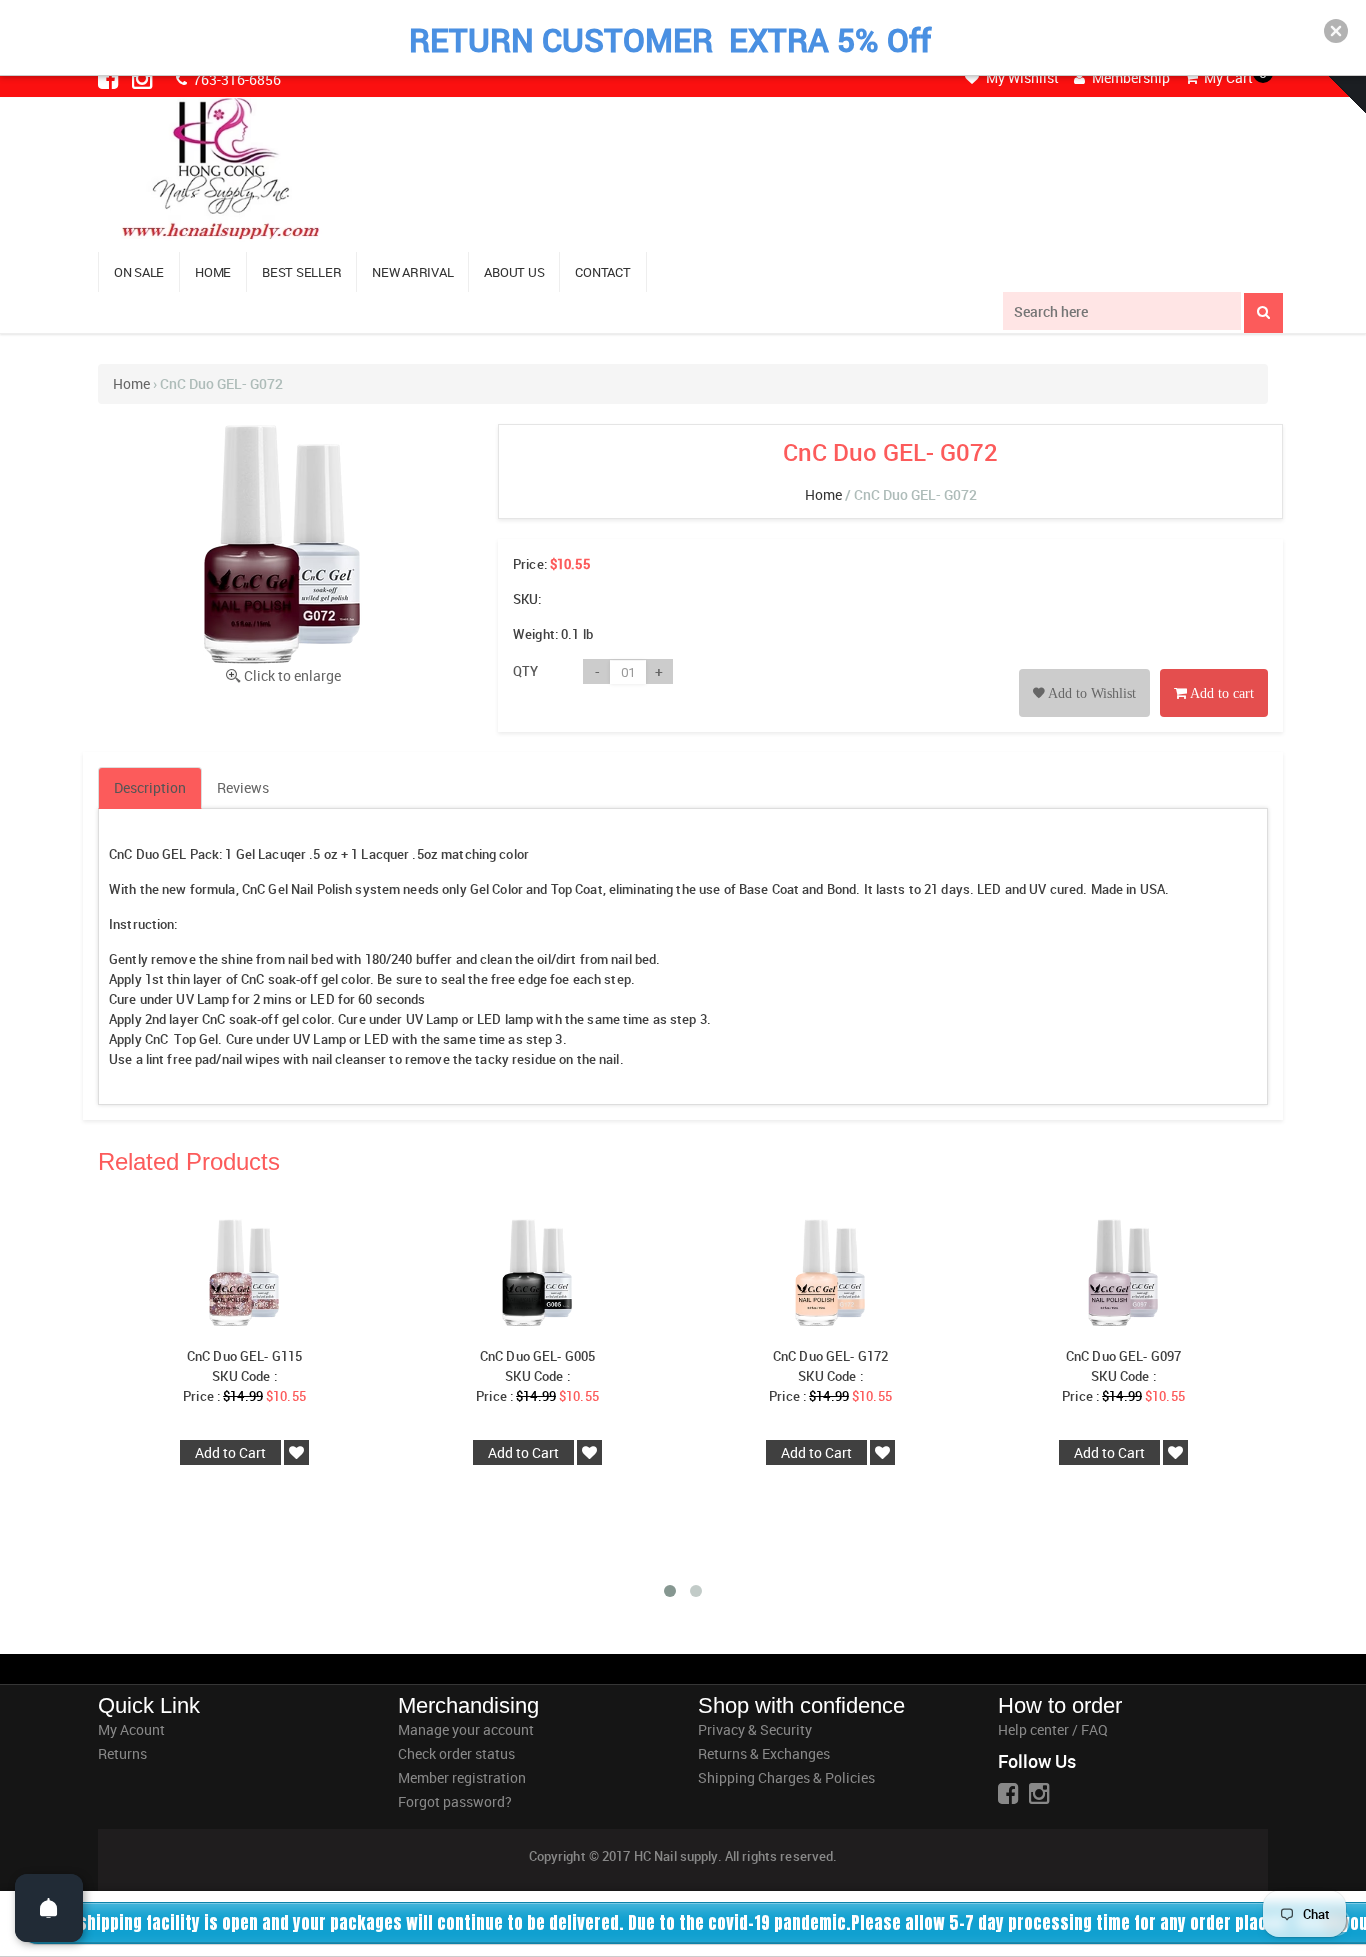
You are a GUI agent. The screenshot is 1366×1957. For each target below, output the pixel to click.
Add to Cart (230, 1452)
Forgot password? (455, 1801)
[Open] (49, 1908)
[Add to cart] (1214, 670)
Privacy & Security (755, 1729)
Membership (1129, 77)
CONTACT (602, 272)
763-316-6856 (235, 79)
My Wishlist (1021, 77)
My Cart (1227, 77)
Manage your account (466, 1729)
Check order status (456, 1753)
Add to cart (1220, 693)
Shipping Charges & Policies (786, 1777)
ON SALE (139, 272)
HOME (213, 272)
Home (131, 383)
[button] (1336, 31)
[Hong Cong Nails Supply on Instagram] (144, 78)
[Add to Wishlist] (1084, 670)
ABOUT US (514, 272)
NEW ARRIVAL (412, 272)
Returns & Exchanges (764, 1753)
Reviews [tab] (243, 787)
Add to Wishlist (1090, 693)
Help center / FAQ (1053, 1729)
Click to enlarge (292, 675)
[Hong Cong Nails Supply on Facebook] (110, 78)
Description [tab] (150, 787)
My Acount (131, 1729)
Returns (122, 1753)
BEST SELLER (301, 272)
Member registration (462, 1777)
